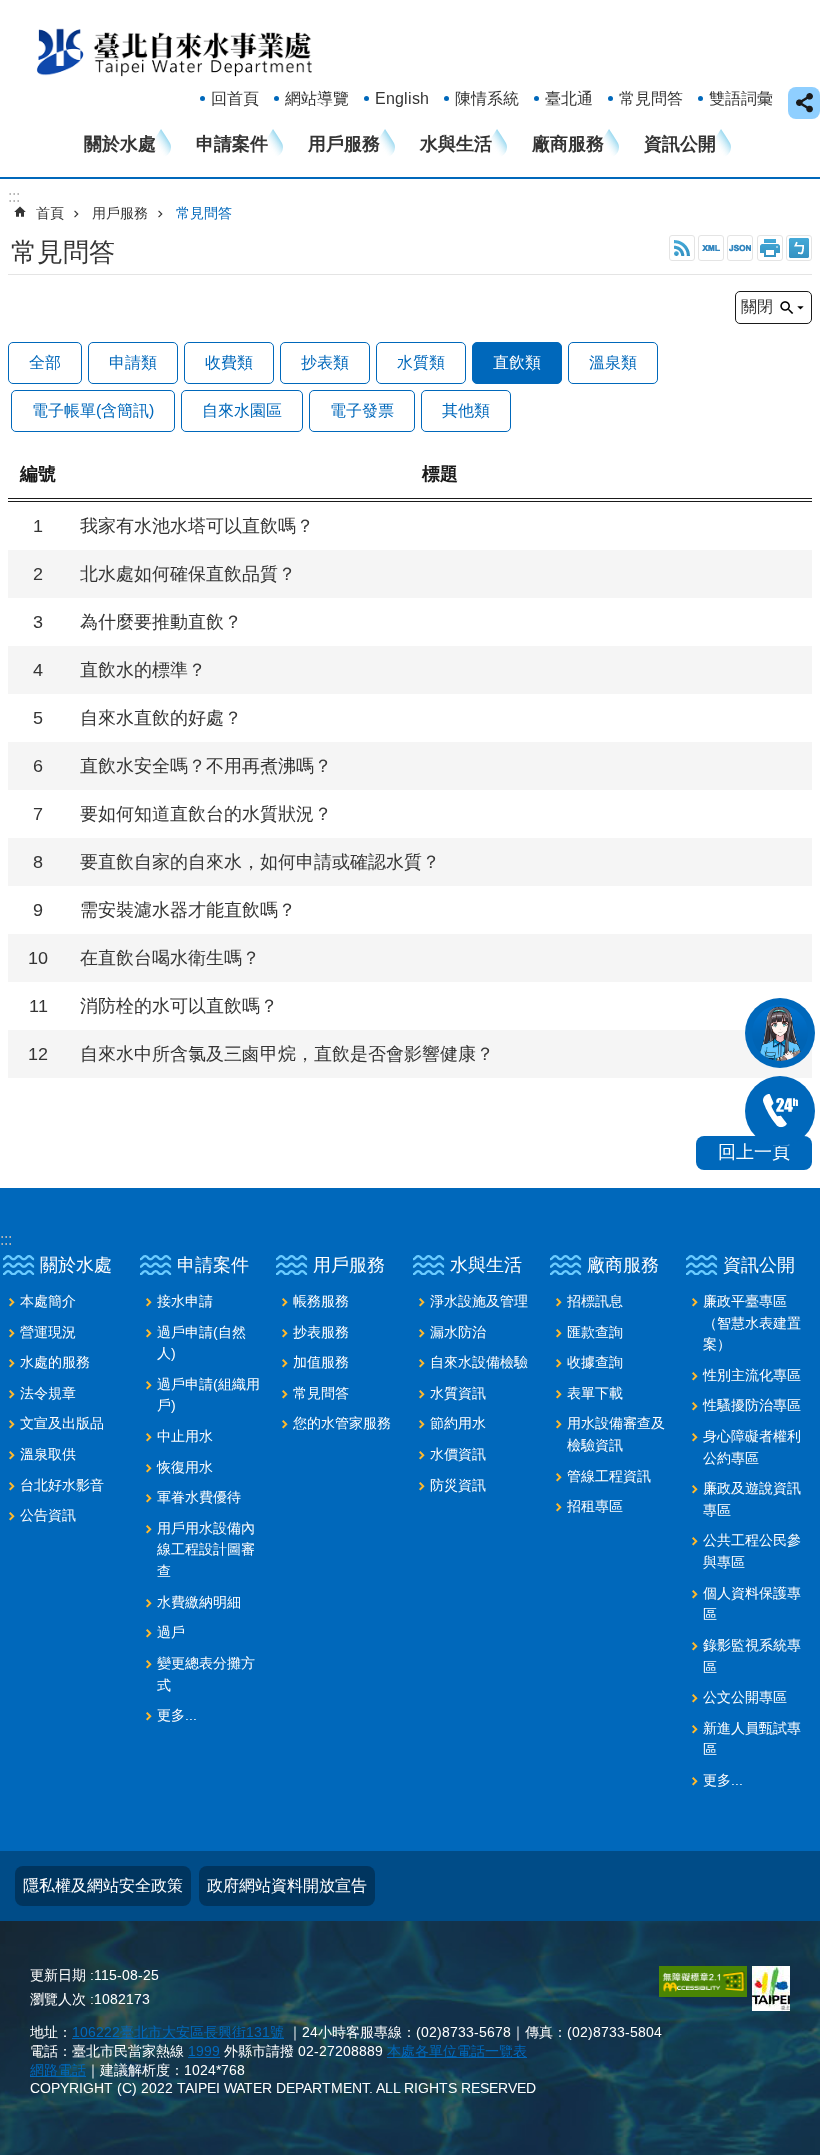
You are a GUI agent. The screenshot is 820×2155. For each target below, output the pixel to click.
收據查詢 (595, 1362)
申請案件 (232, 144)
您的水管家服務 (342, 1423)
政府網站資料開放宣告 (287, 1885)
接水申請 (185, 1301)
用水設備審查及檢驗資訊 (616, 1434)
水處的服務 (55, 1362)
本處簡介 (48, 1301)
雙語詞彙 (741, 98)
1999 (204, 2051)
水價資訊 (458, 1454)
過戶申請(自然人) (201, 1343)
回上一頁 (754, 1152)
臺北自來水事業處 (175, 51)
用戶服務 (344, 144)
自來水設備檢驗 (479, 1362)
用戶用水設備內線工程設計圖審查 (206, 1549)
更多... (177, 1715)
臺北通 (569, 98)
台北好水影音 (62, 1485)
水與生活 (456, 144)
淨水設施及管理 (479, 1301)
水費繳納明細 (199, 1602)
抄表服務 (321, 1332)
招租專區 (595, 1506)
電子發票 (362, 410)
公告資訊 (48, 1515)
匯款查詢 (595, 1332)
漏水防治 (458, 1332)
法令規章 (48, 1393)
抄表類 (325, 362)
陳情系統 (487, 98)
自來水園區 (242, 410)
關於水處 (120, 144)
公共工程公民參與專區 (752, 1551)
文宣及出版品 (62, 1423)
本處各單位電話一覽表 (457, 2051)
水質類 (421, 362)
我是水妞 (780, 1033)
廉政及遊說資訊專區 (752, 1499)
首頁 (50, 213)
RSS (682, 248)
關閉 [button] (757, 306)
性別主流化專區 (752, 1375)
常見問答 (651, 98)
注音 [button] (799, 248)
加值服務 (321, 1362)
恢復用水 (185, 1467)
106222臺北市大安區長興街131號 (178, 2032)
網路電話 (58, 2070)
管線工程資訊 (609, 1476)
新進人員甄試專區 (752, 1739)
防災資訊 (458, 1485)
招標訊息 (595, 1301)
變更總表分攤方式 (206, 1674)
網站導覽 (317, 98)
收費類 (229, 362)
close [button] (804, 103)
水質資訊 (458, 1393)
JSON (740, 248)
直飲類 (517, 362)
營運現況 (48, 1332)
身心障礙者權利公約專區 (752, 1447)
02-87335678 (780, 1111)
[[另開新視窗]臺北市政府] (771, 1988)
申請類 (133, 362)
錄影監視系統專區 (752, 1656)
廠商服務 (568, 144)
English (402, 98)
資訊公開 (680, 144)
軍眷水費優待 (199, 1497)
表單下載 (595, 1393)
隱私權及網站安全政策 (103, 1885)
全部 (45, 362)
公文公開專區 (745, 1697)
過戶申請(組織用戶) (208, 1395)
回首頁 (235, 98)
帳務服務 (321, 1301)
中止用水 (185, 1436)
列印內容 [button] (770, 248)
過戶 (171, 1632)
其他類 (466, 410)
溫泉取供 (48, 1454)
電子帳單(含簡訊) (93, 410)
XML (711, 248)
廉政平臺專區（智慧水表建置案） (752, 1322)
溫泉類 (613, 362)
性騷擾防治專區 (752, 1405)
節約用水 (458, 1423)
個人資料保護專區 (752, 1604)
